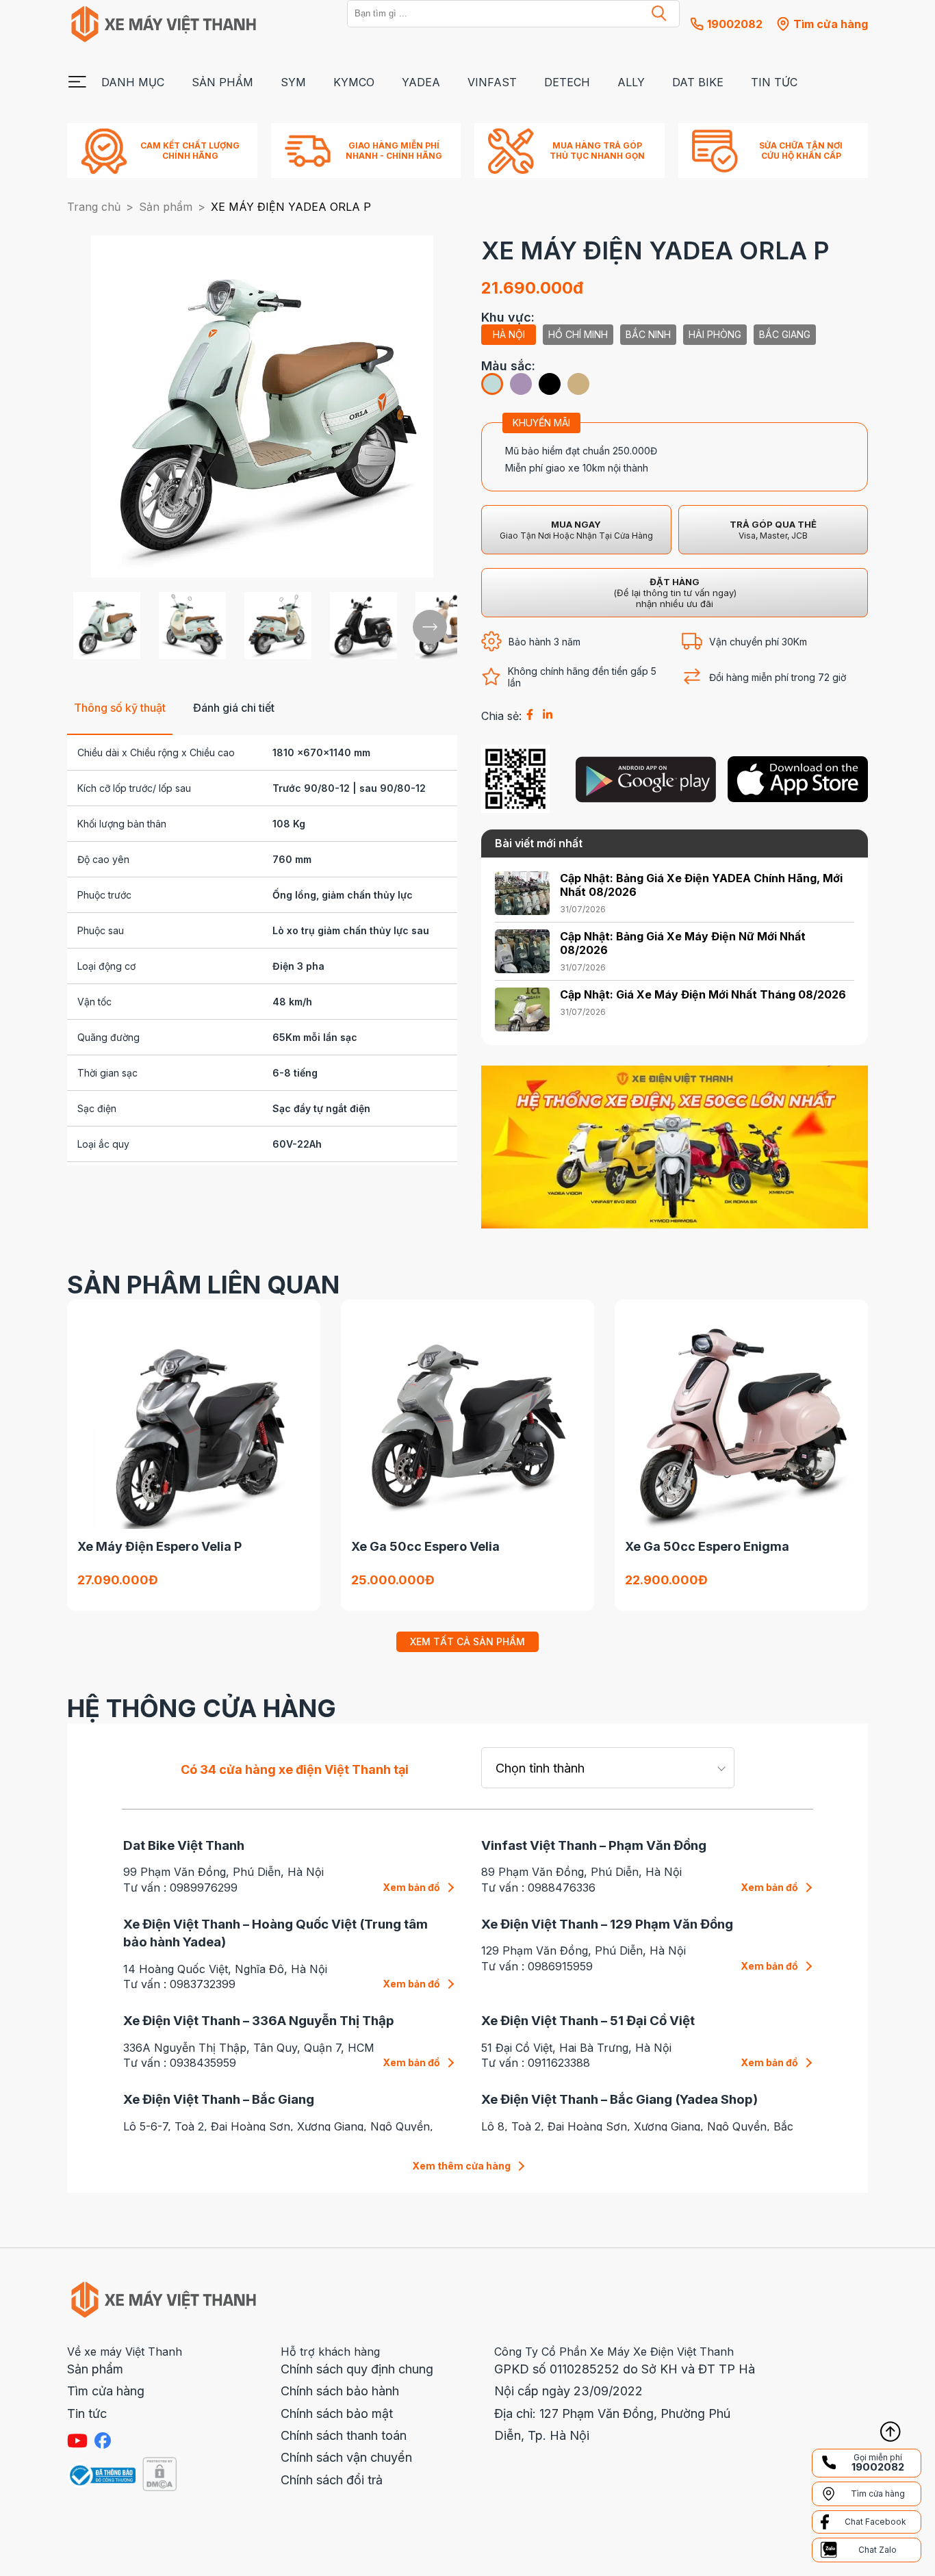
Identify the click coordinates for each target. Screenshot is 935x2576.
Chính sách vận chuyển (346, 2457)
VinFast (492, 82)
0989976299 (204, 1888)
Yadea (421, 82)
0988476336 (562, 1888)
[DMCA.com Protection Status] (159, 2475)
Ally (631, 82)
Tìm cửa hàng (106, 2391)
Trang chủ (94, 207)
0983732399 (203, 1984)
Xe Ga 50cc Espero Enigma (707, 1546)
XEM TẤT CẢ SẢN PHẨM (467, 1641)
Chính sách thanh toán (344, 2435)
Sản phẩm (222, 82)
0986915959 (560, 1966)
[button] (659, 14)
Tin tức (774, 82)
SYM (293, 82)
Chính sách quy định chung (357, 2369)
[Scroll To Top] (891, 2432)
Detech (567, 82)
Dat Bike (698, 82)
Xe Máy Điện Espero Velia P (159, 1546)
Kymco (354, 82)
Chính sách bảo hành (340, 2391)
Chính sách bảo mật (337, 2413)
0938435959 (203, 2063)
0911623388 (559, 2063)
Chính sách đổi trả (332, 2480)
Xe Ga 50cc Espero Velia (425, 1546)
